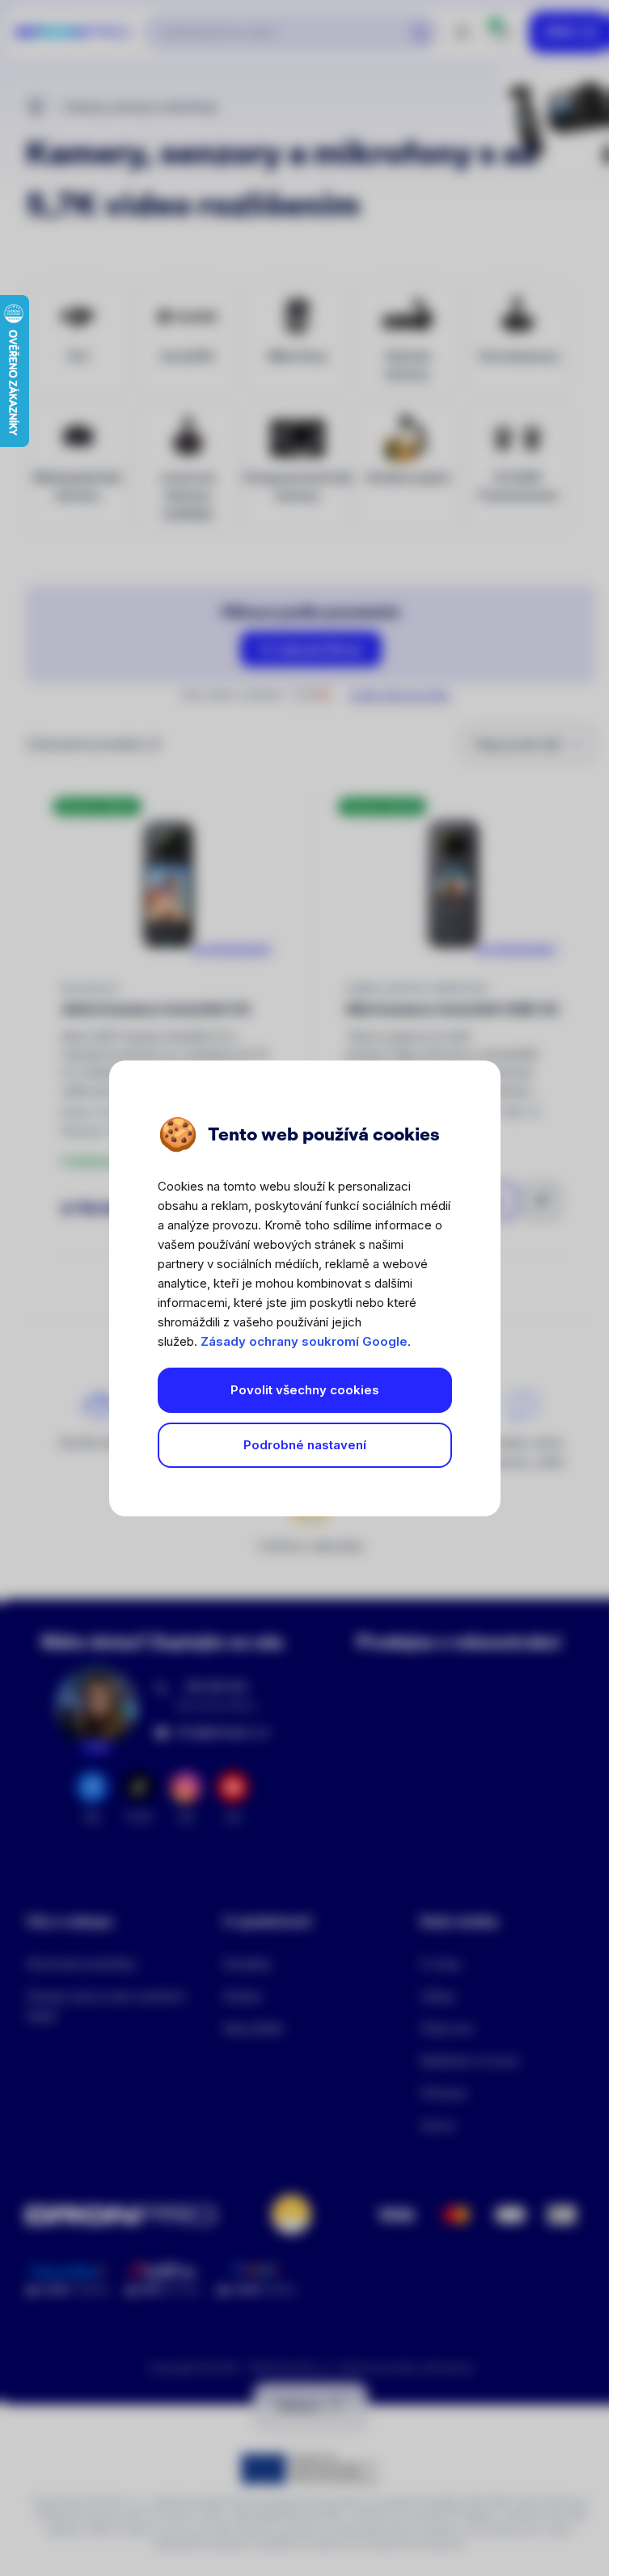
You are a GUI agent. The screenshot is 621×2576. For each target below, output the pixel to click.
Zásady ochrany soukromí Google (304, 1341)
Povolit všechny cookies (305, 1390)
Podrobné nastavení (305, 1445)
